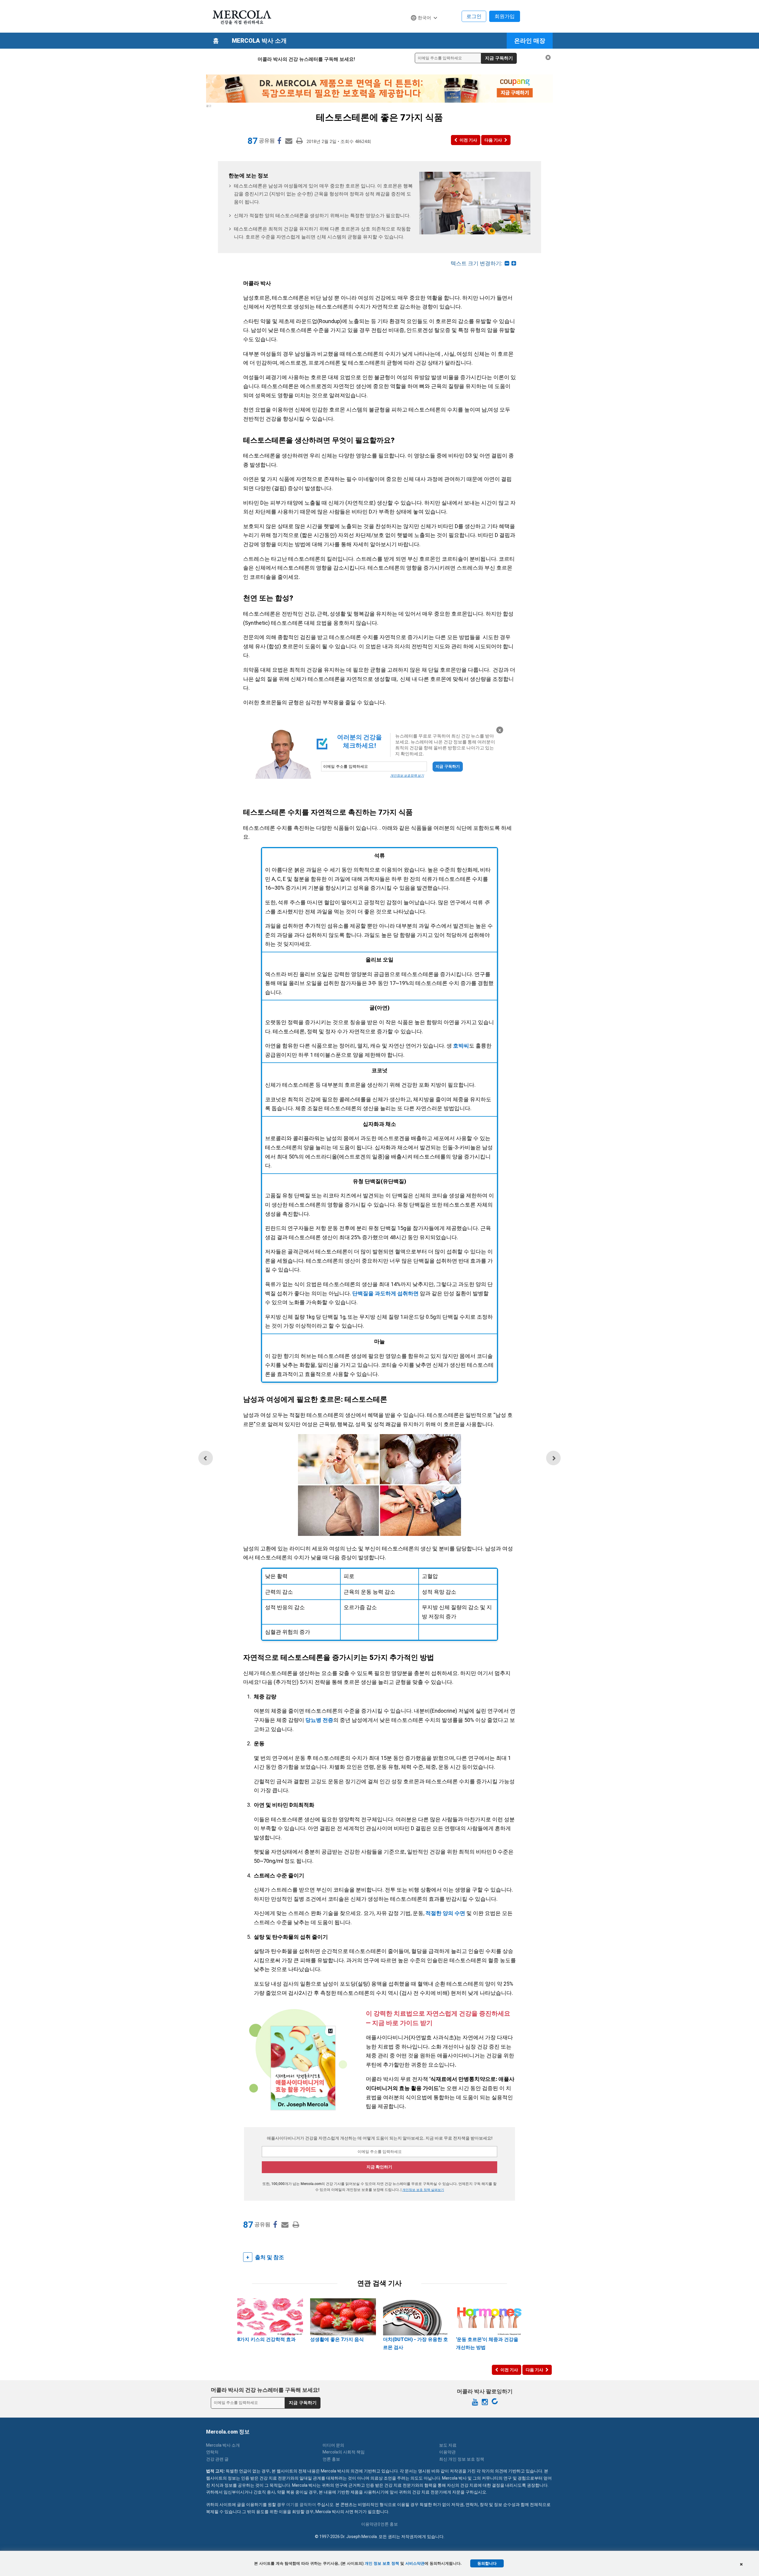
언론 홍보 (331, 2459)
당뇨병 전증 (319, 1720)
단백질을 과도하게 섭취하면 (385, 1293)
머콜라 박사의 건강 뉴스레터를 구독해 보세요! (306, 59)
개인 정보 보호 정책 (382, 2563)
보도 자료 (448, 2445)
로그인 (474, 16)
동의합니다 (487, 2563)
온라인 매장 (530, 41)
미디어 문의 (333, 2445)
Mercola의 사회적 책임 (344, 2452)
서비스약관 (415, 2563)
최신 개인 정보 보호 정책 (462, 2459)
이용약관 (447, 2452)
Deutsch (422, 29)
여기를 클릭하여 (301, 2505)
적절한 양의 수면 (445, 1913)
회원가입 (505, 16)
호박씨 (461, 1046)
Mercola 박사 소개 (259, 41)
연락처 (212, 2452)
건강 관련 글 (217, 2459)
